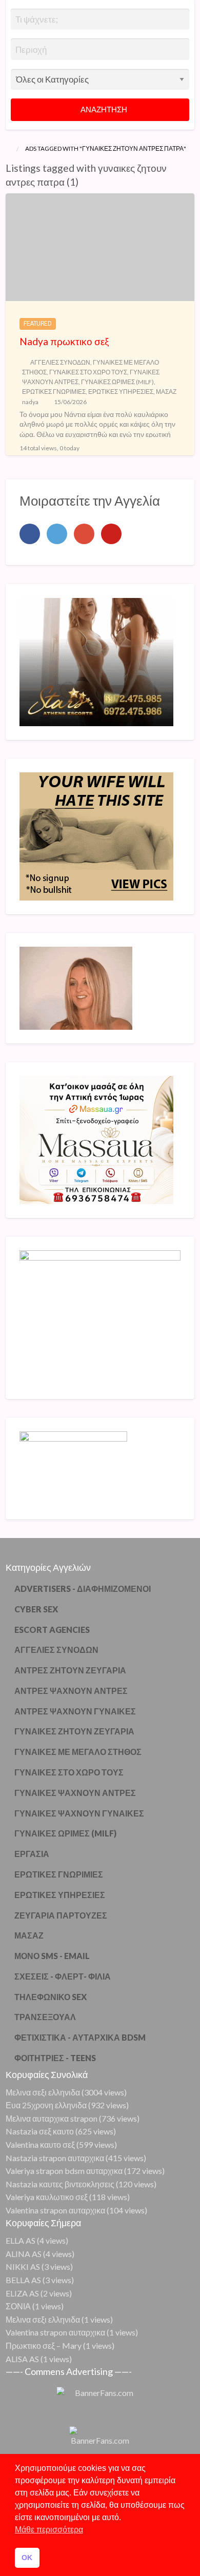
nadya (30, 402)
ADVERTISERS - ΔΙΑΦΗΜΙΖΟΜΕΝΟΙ (83, 1589)
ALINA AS (24, 2254)
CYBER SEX (36, 1609)
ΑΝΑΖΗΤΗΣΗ (103, 109)
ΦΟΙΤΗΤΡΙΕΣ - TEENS (55, 2058)
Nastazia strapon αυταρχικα (55, 2158)
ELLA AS (21, 2240)
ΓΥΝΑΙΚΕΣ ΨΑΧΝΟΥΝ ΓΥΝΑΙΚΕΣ (79, 1813)
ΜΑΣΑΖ (166, 392)
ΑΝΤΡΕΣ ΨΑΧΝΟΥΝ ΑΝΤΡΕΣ (71, 1691)
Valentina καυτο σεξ (40, 2144)
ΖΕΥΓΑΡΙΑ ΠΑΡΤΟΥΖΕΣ (61, 1915)
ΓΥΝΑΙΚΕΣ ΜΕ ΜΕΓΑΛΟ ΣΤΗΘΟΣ (78, 1752)
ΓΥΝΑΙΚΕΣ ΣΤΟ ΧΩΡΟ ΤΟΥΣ (88, 372)
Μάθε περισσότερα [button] (49, 2530)
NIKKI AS (23, 2267)
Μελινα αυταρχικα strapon (52, 2118)
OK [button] (27, 2558)
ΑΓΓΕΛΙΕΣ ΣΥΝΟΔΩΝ (60, 362)
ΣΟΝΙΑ (18, 2306)
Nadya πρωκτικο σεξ (64, 341)
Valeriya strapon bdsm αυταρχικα (64, 2171)
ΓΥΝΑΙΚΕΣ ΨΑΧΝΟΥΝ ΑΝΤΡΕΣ (75, 1793)
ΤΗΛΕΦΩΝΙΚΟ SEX (51, 1997)
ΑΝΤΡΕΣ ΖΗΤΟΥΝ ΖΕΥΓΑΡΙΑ (70, 1670)
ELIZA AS (22, 2293)
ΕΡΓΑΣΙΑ (32, 1854)
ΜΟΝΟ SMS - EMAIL (52, 1956)
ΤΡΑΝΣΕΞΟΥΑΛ (45, 2017)
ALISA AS (22, 2359)
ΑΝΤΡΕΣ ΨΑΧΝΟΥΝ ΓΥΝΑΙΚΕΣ (75, 1711)
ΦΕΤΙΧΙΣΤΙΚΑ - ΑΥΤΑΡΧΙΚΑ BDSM (80, 2037)
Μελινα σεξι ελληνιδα (43, 2092)
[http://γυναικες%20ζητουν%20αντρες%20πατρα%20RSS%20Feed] (83, 182)
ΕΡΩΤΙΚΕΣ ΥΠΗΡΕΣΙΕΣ (121, 392)
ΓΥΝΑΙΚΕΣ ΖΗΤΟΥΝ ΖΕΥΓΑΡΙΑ (74, 1731)
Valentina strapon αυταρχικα (55, 2210)
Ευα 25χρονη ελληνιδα (46, 2105)
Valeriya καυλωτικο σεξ (47, 2197)
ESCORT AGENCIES (52, 1630)
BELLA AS (23, 2280)
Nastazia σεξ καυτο (40, 2131)
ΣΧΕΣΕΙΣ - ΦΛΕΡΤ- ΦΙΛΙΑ (63, 1976)
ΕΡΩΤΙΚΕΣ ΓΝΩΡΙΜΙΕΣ (54, 392)
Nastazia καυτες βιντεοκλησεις (60, 2184)
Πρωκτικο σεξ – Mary (44, 2345)
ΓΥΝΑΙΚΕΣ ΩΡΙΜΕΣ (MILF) (117, 382)
